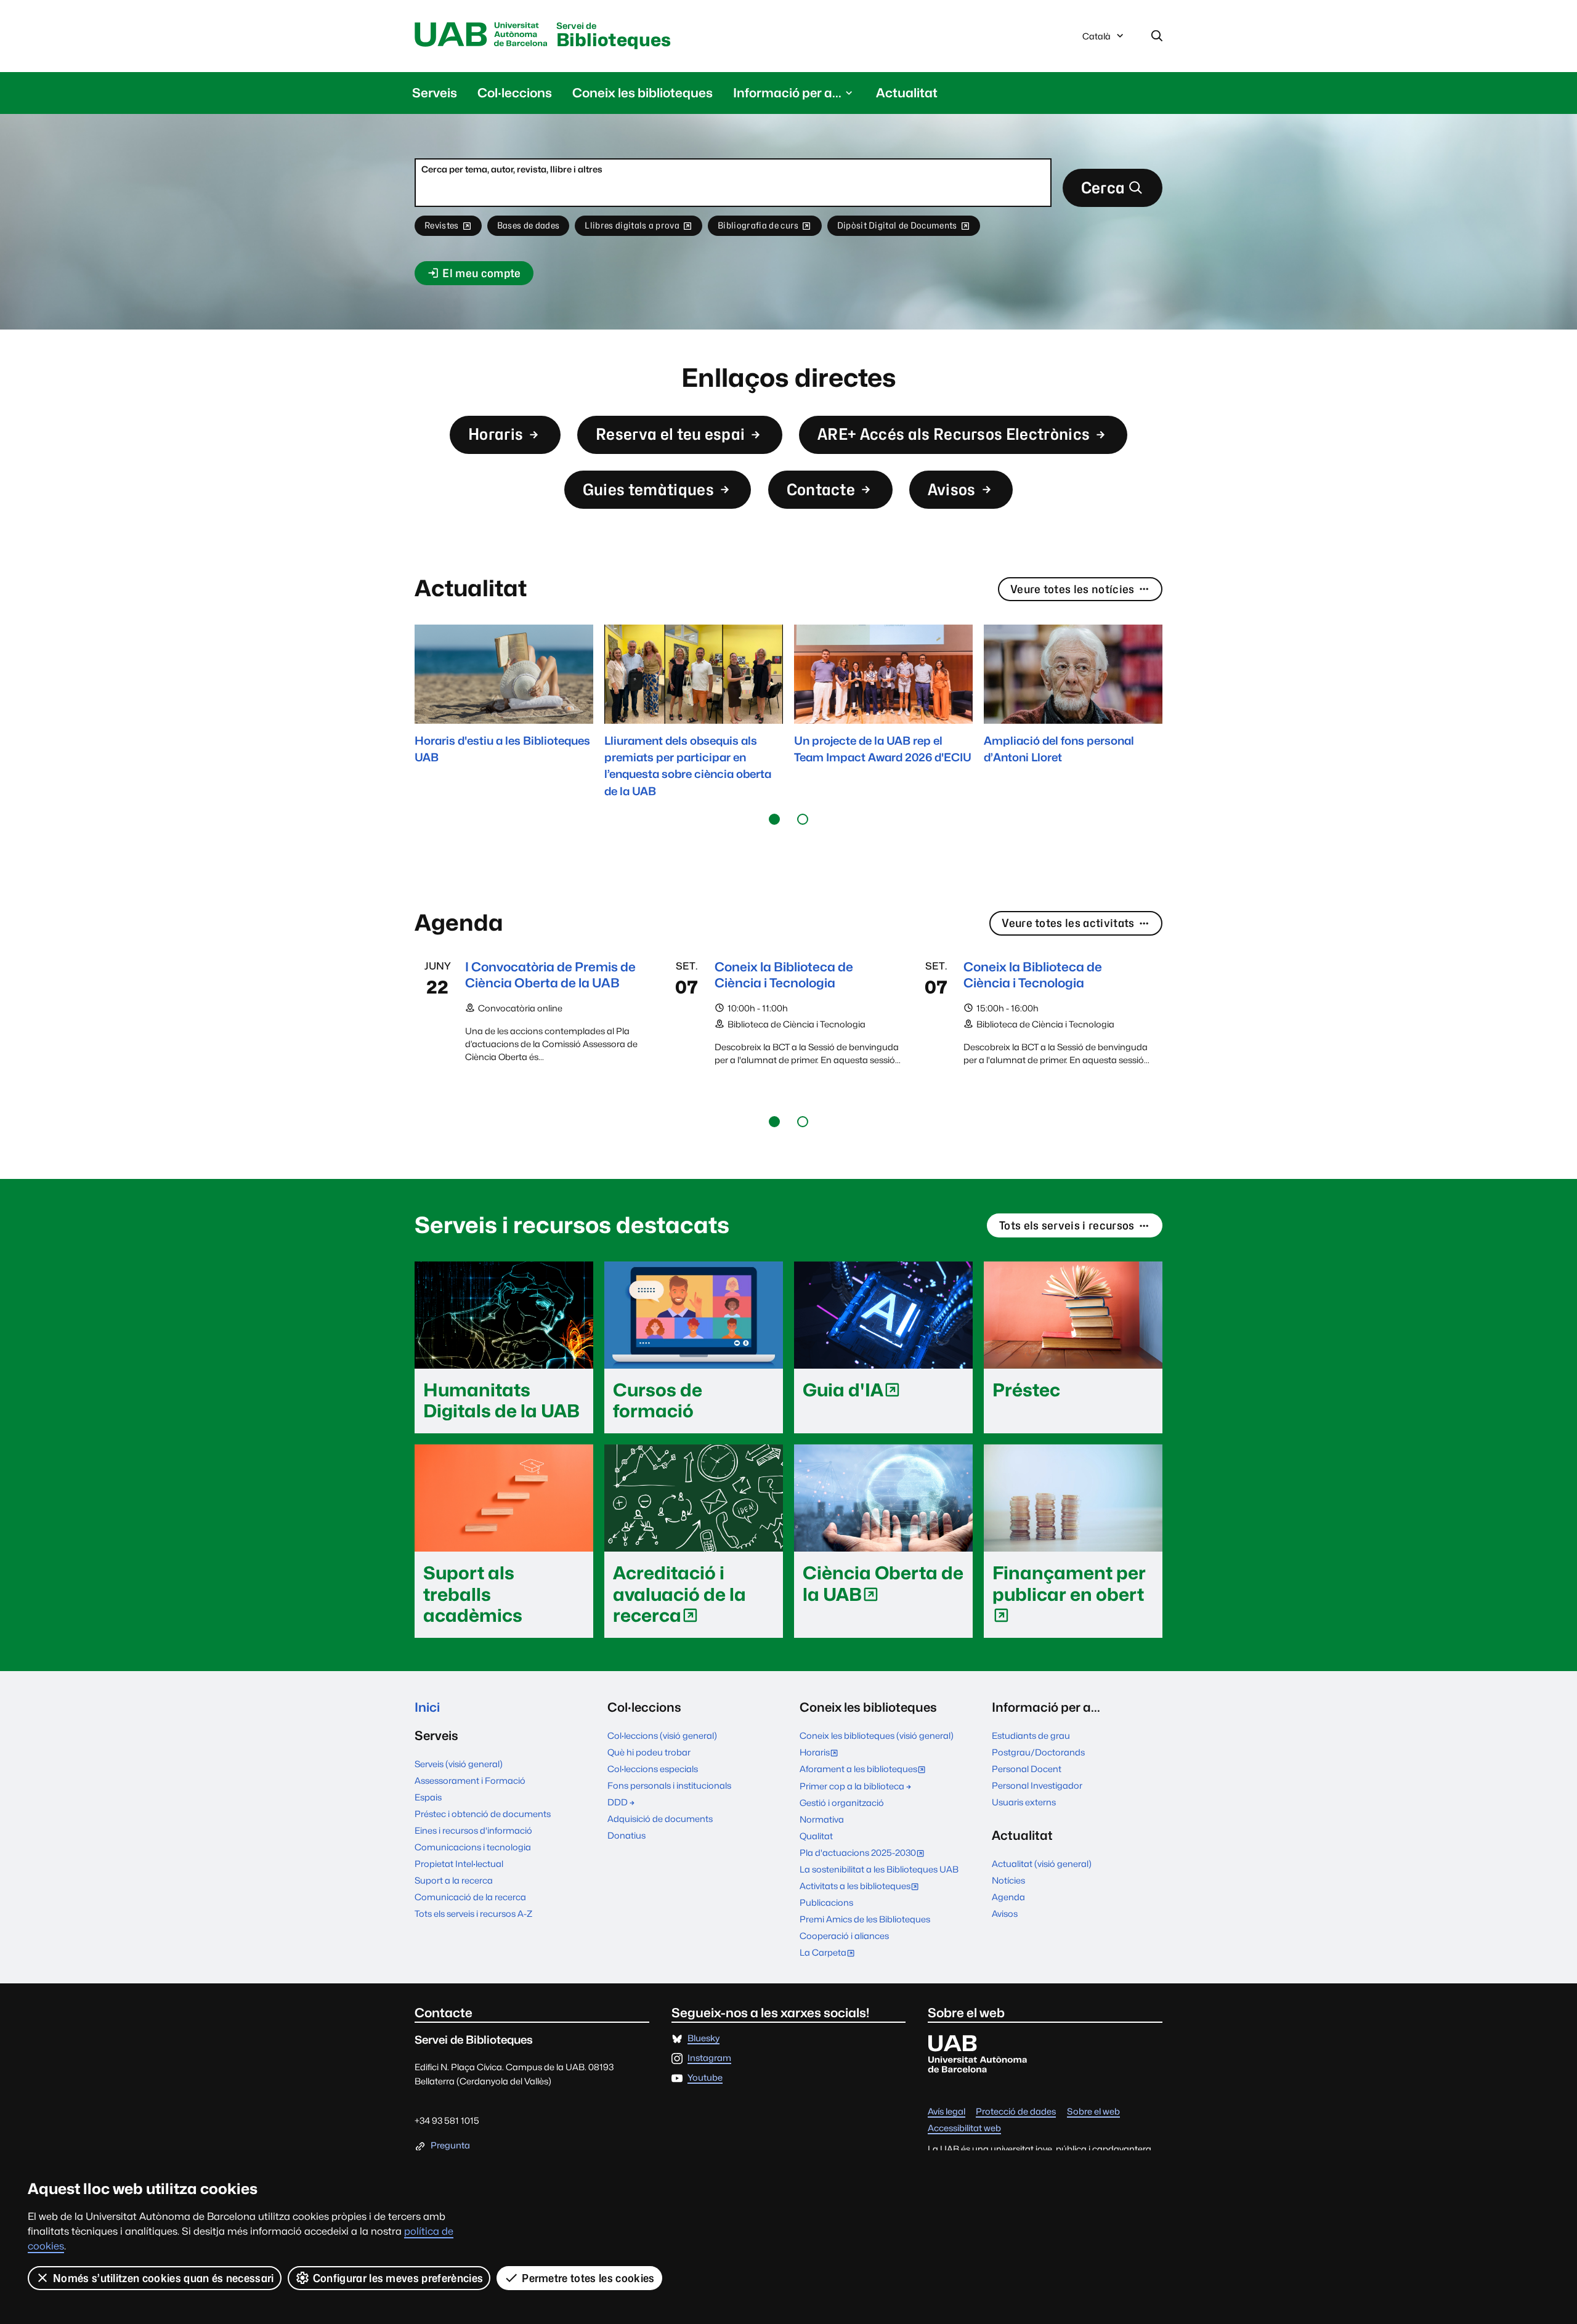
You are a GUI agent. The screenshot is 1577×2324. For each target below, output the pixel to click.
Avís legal (947, 2112)
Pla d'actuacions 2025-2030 (865, 1854)
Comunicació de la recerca (470, 1897)
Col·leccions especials (653, 1769)
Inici (427, 1707)
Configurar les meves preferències (398, 2278)
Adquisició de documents (660, 1819)
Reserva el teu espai (670, 434)
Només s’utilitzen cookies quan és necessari (164, 2278)
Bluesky (703, 2039)
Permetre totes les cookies (588, 2278)
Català (1096, 39)
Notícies (1008, 1880)
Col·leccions (515, 93)
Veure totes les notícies (1072, 589)
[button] (774, 819)
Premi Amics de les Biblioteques (865, 1919)
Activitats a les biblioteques (862, 1887)
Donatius (626, 1835)
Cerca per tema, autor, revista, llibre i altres (512, 169)
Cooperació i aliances (844, 1936)
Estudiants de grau (1031, 1735)
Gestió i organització (842, 1803)
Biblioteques (614, 36)
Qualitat (816, 1836)
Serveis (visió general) (459, 1764)
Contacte (821, 489)
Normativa (822, 1819)
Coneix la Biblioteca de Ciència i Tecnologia (784, 975)
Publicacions (826, 1902)
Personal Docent (1027, 1769)
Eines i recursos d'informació (473, 1830)
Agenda (1008, 1897)
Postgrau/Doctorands (1038, 1752)
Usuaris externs (1024, 1802)
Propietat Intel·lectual (459, 1864)
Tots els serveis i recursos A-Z (473, 1913)
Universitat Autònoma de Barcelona (481, 35)
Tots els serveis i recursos (1067, 1225)
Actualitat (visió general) (1042, 1864)
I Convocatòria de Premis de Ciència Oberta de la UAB (550, 975)
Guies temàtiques (648, 489)
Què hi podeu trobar (649, 1752)
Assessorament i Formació (470, 1780)
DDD (618, 1802)
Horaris (496, 434)
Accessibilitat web (964, 2128)
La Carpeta (830, 1954)
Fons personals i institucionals (669, 1785)
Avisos (952, 489)
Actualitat (907, 93)
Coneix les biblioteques (643, 93)
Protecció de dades (1016, 2112)
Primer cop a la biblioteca (852, 1786)
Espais (428, 1797)
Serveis (435, 93)
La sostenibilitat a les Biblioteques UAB (879, 1869)
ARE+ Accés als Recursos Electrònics (954, 434)
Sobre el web (1093, 2112)
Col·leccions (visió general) (662, 1735)
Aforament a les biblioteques (866, 1770)
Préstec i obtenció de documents (483, 1814)
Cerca (1103, 188)
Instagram (709, 2058)
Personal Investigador (1037, 1785)
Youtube (705, 2078)
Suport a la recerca (454, 1880)
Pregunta (450, 2146)
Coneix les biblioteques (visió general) (877, 1735)
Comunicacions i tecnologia (473, 1847)
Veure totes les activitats (1068, 923)
